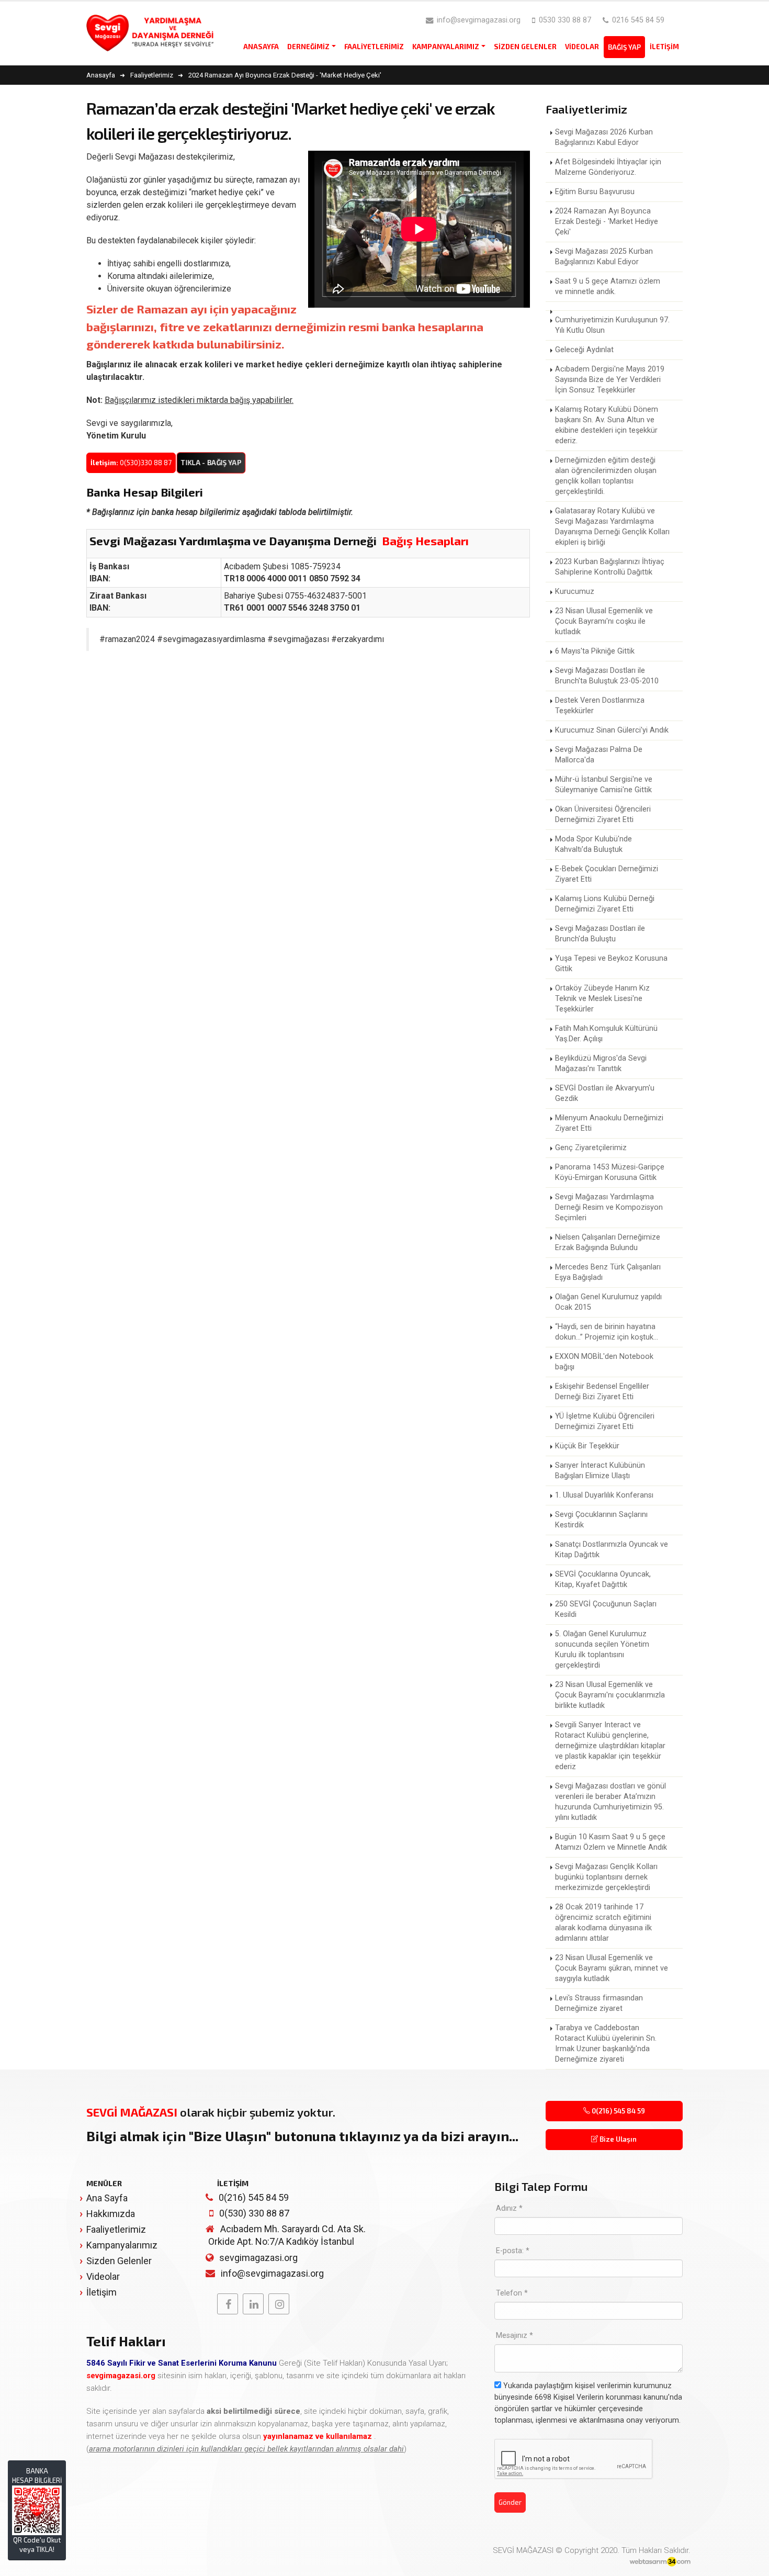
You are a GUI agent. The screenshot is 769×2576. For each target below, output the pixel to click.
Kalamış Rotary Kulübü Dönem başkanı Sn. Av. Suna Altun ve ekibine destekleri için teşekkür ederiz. (607, 425)
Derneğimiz (308, 47)
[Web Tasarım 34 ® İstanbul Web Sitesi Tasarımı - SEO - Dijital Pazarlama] (660, 2562)
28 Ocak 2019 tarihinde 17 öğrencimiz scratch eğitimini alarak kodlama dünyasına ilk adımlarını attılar (603, 1923)
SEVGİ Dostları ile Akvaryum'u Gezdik (605, 1093)
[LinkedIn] (253, 2304)
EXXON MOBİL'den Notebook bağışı (604, 1362)
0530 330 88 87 (564, 20)
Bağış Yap (624, 47)
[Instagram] (279, 2304)
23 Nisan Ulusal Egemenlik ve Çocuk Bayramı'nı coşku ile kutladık (604, 621)
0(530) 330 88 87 (254, 2213)
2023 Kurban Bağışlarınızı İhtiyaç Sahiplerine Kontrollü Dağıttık (610, 567)
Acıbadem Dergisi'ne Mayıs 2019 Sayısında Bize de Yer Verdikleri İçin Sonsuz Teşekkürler (610, 380)
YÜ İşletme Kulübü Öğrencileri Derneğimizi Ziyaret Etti (605, 1421)
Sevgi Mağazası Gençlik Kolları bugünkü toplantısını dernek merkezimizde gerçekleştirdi (606, 1877)
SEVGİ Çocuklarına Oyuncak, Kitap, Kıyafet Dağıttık (603, 1579)
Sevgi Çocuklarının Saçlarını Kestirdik (601, 1520)
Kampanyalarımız (446, 47)
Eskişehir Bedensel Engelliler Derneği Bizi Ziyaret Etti (602, 1392)
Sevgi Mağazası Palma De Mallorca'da (599, 755)
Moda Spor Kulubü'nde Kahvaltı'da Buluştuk (593, 844)
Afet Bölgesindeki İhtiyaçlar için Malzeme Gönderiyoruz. (608, 167)
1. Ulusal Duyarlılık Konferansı (604, 1495)
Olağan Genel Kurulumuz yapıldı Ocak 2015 (608, 1302)
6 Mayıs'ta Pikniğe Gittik (595, 651)
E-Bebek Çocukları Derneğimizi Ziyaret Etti (607, 874)
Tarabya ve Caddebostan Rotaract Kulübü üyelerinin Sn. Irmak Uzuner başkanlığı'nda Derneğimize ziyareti (606, 2044)
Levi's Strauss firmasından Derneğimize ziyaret (599, 2003)
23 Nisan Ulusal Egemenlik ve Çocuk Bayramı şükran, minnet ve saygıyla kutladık (612, 1968)
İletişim (664, 47)
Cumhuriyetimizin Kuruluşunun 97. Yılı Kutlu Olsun (612, 325)
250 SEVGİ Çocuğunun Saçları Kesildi (606, 1609)
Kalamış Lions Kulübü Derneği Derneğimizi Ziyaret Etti (605, 904)
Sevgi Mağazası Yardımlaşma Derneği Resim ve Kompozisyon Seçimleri (609, 1207)
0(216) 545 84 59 (618, 2111)
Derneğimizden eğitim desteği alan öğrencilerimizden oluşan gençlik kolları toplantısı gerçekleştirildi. (606, 476)
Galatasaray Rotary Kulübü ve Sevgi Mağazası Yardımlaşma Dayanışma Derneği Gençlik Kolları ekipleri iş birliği (612, 527)
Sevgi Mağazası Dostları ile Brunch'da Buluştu (600, 934)
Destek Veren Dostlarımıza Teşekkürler (600, 706)
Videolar (582, 47)
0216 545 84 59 (637, 20)
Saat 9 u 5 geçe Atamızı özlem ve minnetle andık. (608, 286)
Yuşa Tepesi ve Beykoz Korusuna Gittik (611, 964)
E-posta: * (513, 2251)
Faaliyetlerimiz (374, 47)
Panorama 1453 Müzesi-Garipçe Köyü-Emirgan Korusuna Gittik (610, 1172)
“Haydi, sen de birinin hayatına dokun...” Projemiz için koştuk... (607, 1332)
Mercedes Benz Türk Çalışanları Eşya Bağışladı (608, 1272)
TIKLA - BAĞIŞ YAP (211, 463)
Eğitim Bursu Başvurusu (595, 192)
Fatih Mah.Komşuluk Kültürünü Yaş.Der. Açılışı (606, 1034)
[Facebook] (228, 2304)
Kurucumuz (575, 592)
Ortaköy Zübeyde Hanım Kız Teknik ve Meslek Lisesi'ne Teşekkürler (602, 999)
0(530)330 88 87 (131, 463)
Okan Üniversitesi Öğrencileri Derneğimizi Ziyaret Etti (603, 814)
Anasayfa (261, 47)
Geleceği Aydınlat (584, 350)
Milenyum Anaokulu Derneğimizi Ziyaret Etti (609, 1123)
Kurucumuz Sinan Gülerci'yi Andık (612, 730)
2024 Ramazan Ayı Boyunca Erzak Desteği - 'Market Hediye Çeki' (607, 222)
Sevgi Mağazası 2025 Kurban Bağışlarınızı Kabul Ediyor (604, 257)
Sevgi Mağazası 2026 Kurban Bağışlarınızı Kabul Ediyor (604, 137)
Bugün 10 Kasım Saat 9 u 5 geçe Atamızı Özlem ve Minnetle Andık (611, 1842)
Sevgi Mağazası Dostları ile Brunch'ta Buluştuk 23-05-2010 (607, 676)
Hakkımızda (111, 2214)
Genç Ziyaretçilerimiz (591, 1148)
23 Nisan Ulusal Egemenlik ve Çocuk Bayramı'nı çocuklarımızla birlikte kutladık (610, 1695)
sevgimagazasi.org (258, 2258)
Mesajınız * (514, 2336)
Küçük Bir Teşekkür (587, 1446)
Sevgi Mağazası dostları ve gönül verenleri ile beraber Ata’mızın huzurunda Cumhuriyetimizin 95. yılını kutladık (610, 1802)
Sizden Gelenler (525, 47)
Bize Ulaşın (617, 2139)
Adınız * (509, 2208)
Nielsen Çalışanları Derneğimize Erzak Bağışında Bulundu (608, 1242)
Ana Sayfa (107, 2198)
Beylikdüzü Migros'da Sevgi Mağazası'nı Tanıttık (601, 1064)
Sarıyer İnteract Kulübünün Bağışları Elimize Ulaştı (600, 1471)
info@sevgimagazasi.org (478, 20)
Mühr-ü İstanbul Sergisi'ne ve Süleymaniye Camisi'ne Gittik (604, 785)
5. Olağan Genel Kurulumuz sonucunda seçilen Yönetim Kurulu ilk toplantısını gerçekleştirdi (602, 1650)
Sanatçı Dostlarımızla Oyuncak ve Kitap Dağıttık (612, 1550)
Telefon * (512, 2293)
